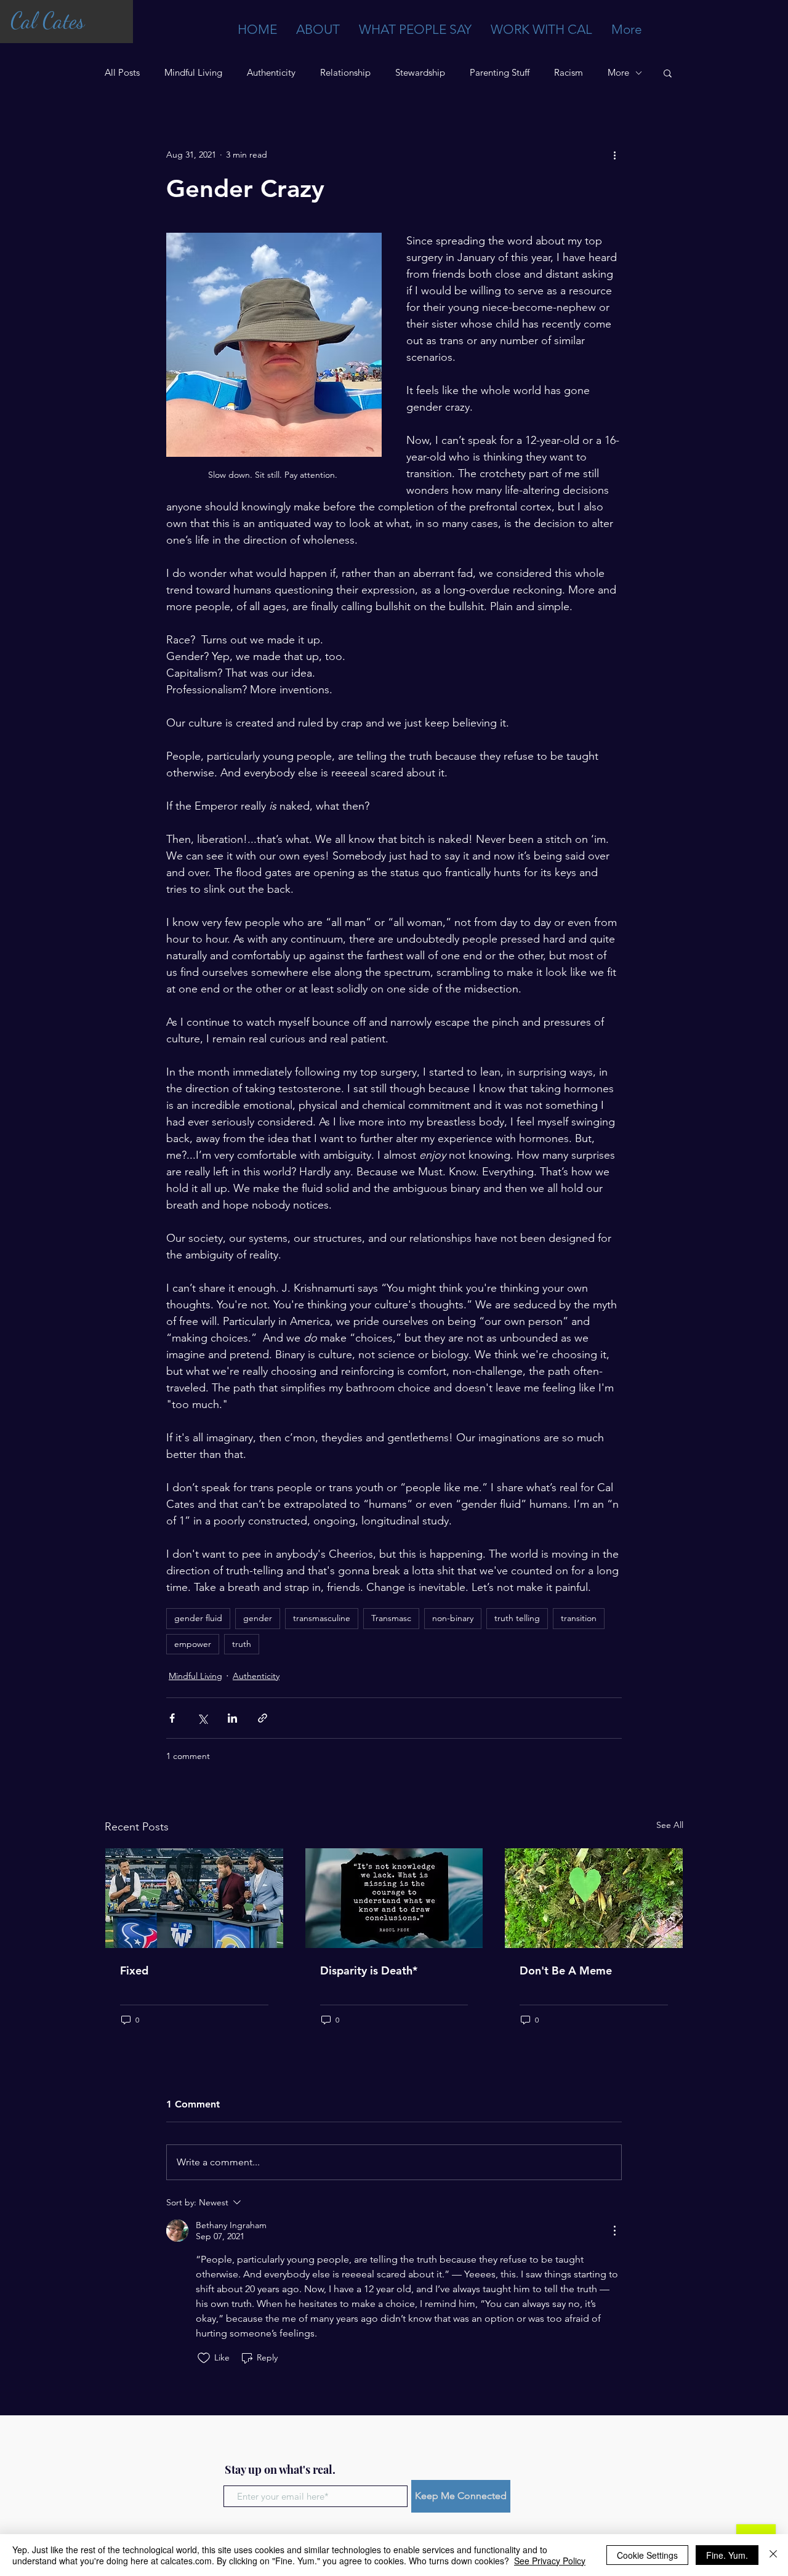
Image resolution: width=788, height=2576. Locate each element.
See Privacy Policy (550, 2561)
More (618, 73)
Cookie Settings (647, 2555)
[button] (668, 73)
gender (258, 1618)
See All (670, 1825)
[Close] (773, 2555)
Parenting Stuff (500, 73)
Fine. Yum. (727, 2555)
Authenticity (271, 73)
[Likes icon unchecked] (204, 2358)
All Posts (122, 73)
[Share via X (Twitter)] (202, 1718)
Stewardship (420, 73)
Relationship (345, 73)
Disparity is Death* (369, 1970)
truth (242, 1644)
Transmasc (391, 1618)
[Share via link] (263, 1718)
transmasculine (322, 1618)
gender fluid (198, 1618)
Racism (569, 73)
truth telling (517, 1618)
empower (193, 1644)
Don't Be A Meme (566, 1970)
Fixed (134, 1970)
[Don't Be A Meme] (594, 1898)
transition (579, 1618)
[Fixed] (194, 1898)
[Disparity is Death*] (394, 1898)
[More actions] (614, 155)
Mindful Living (193, 73)
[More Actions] (614, 2231)
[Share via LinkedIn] (232, 1718)
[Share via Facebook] (172, 1718)
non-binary (453, 1618)
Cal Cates (47, 21)
